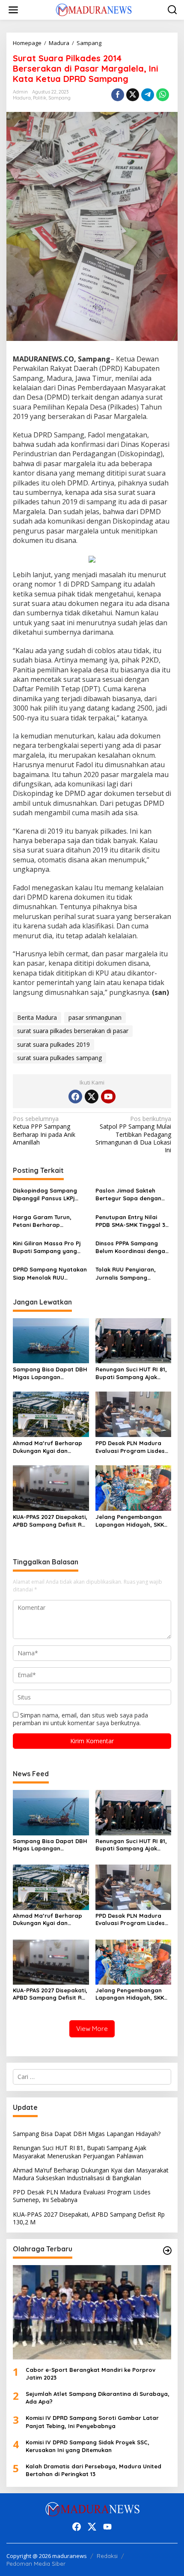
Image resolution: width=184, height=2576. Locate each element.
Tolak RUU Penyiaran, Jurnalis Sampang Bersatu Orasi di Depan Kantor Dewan (129, 1273)
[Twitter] (92, 1097)
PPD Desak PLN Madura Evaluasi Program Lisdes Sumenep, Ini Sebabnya (130, 1447)
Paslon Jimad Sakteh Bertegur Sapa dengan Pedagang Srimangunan (130, 1195)
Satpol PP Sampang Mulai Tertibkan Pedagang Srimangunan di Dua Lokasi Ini (133, 1134)
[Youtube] (108, 1097)
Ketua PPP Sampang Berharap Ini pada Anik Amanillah (44, 1131)
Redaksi (107, 2556)
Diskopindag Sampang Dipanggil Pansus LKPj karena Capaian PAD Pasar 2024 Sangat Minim (49, 1195)
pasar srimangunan (95, 1017)
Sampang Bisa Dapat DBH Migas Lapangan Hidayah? (50, 1373)
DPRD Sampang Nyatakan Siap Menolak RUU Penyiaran (50, 1273)
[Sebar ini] (118, 95)
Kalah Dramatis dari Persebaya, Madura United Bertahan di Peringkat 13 (93, 2470)
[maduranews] (94, 9)
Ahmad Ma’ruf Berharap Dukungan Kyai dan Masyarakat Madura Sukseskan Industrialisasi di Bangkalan (48, 1447)
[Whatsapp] (163, 95)
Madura (22, 98)
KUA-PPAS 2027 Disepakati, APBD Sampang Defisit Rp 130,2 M (50, 1521)
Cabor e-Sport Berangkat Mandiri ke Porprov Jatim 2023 (91, 2374)
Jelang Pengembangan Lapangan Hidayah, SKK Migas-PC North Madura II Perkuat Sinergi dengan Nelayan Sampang (132, 1521)
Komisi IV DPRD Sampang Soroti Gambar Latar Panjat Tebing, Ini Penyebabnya (92, 2422)
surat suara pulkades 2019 (53, 1044)
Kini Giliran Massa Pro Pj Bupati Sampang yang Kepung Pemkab (47, 1247)
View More (92, 2029)
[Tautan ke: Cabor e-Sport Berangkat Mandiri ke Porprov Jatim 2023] (92, 2312)
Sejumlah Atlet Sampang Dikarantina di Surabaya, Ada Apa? (98, 2398)
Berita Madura (37, 1017)
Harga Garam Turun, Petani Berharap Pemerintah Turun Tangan (49, 1221)
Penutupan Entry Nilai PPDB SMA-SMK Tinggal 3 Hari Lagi (130, 1221)
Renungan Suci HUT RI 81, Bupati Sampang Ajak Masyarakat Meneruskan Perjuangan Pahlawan (131, 1373)
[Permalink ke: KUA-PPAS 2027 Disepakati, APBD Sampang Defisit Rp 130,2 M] (51, 1487)
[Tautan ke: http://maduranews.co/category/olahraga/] (167, 2251)
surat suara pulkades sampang (59, 1058)
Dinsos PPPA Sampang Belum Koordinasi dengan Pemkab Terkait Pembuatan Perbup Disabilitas (132, 1247)
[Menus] (13, 10)
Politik (40, 98)
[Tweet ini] (133, 95)
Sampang (59, 98)
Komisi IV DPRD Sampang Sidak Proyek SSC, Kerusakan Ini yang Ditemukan (88, 2446)
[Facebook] (75, 1097)
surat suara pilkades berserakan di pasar (73, 1031)
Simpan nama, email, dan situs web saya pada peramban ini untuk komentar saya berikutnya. (80, 1719)
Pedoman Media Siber (36, 2564)
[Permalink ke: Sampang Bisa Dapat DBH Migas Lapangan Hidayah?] (51, 1340)
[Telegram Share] (148, 95)
